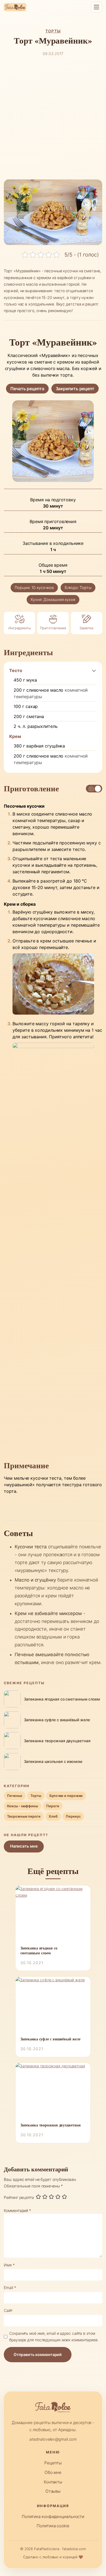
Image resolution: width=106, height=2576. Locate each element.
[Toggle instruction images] (94, 789)
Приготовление (53, 628)
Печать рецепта (27, 389)
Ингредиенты (20, 628)
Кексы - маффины (23, 1806)
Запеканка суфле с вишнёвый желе (50, 2039)
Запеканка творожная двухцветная (51, 2125)
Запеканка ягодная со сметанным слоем (39, 1951)
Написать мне (24, 1846)
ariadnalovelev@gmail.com (53, 2439)
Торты (53, 31)
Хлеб (53, 1816)
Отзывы (53, 2491)
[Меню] (96, 7)
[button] (94, 670)
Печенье (15, 1796)
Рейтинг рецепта (19, 2197)
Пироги (53, 1806)
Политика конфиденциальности (53, 2517)
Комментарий (17, 2210)
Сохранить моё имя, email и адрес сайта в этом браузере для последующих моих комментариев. (54, 2337)
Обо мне (53, 2472)
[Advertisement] (53, 118)
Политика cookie (53, 2526)
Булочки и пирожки (66, 1796)
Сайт (8, 2310)
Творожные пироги (24, 1816)
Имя (9, 2265)
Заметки (86, 628)
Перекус (73, 1816)
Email (10, 2287)
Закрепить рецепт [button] (75, 389)
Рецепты (53, 2463)
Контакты (53, 2482)
